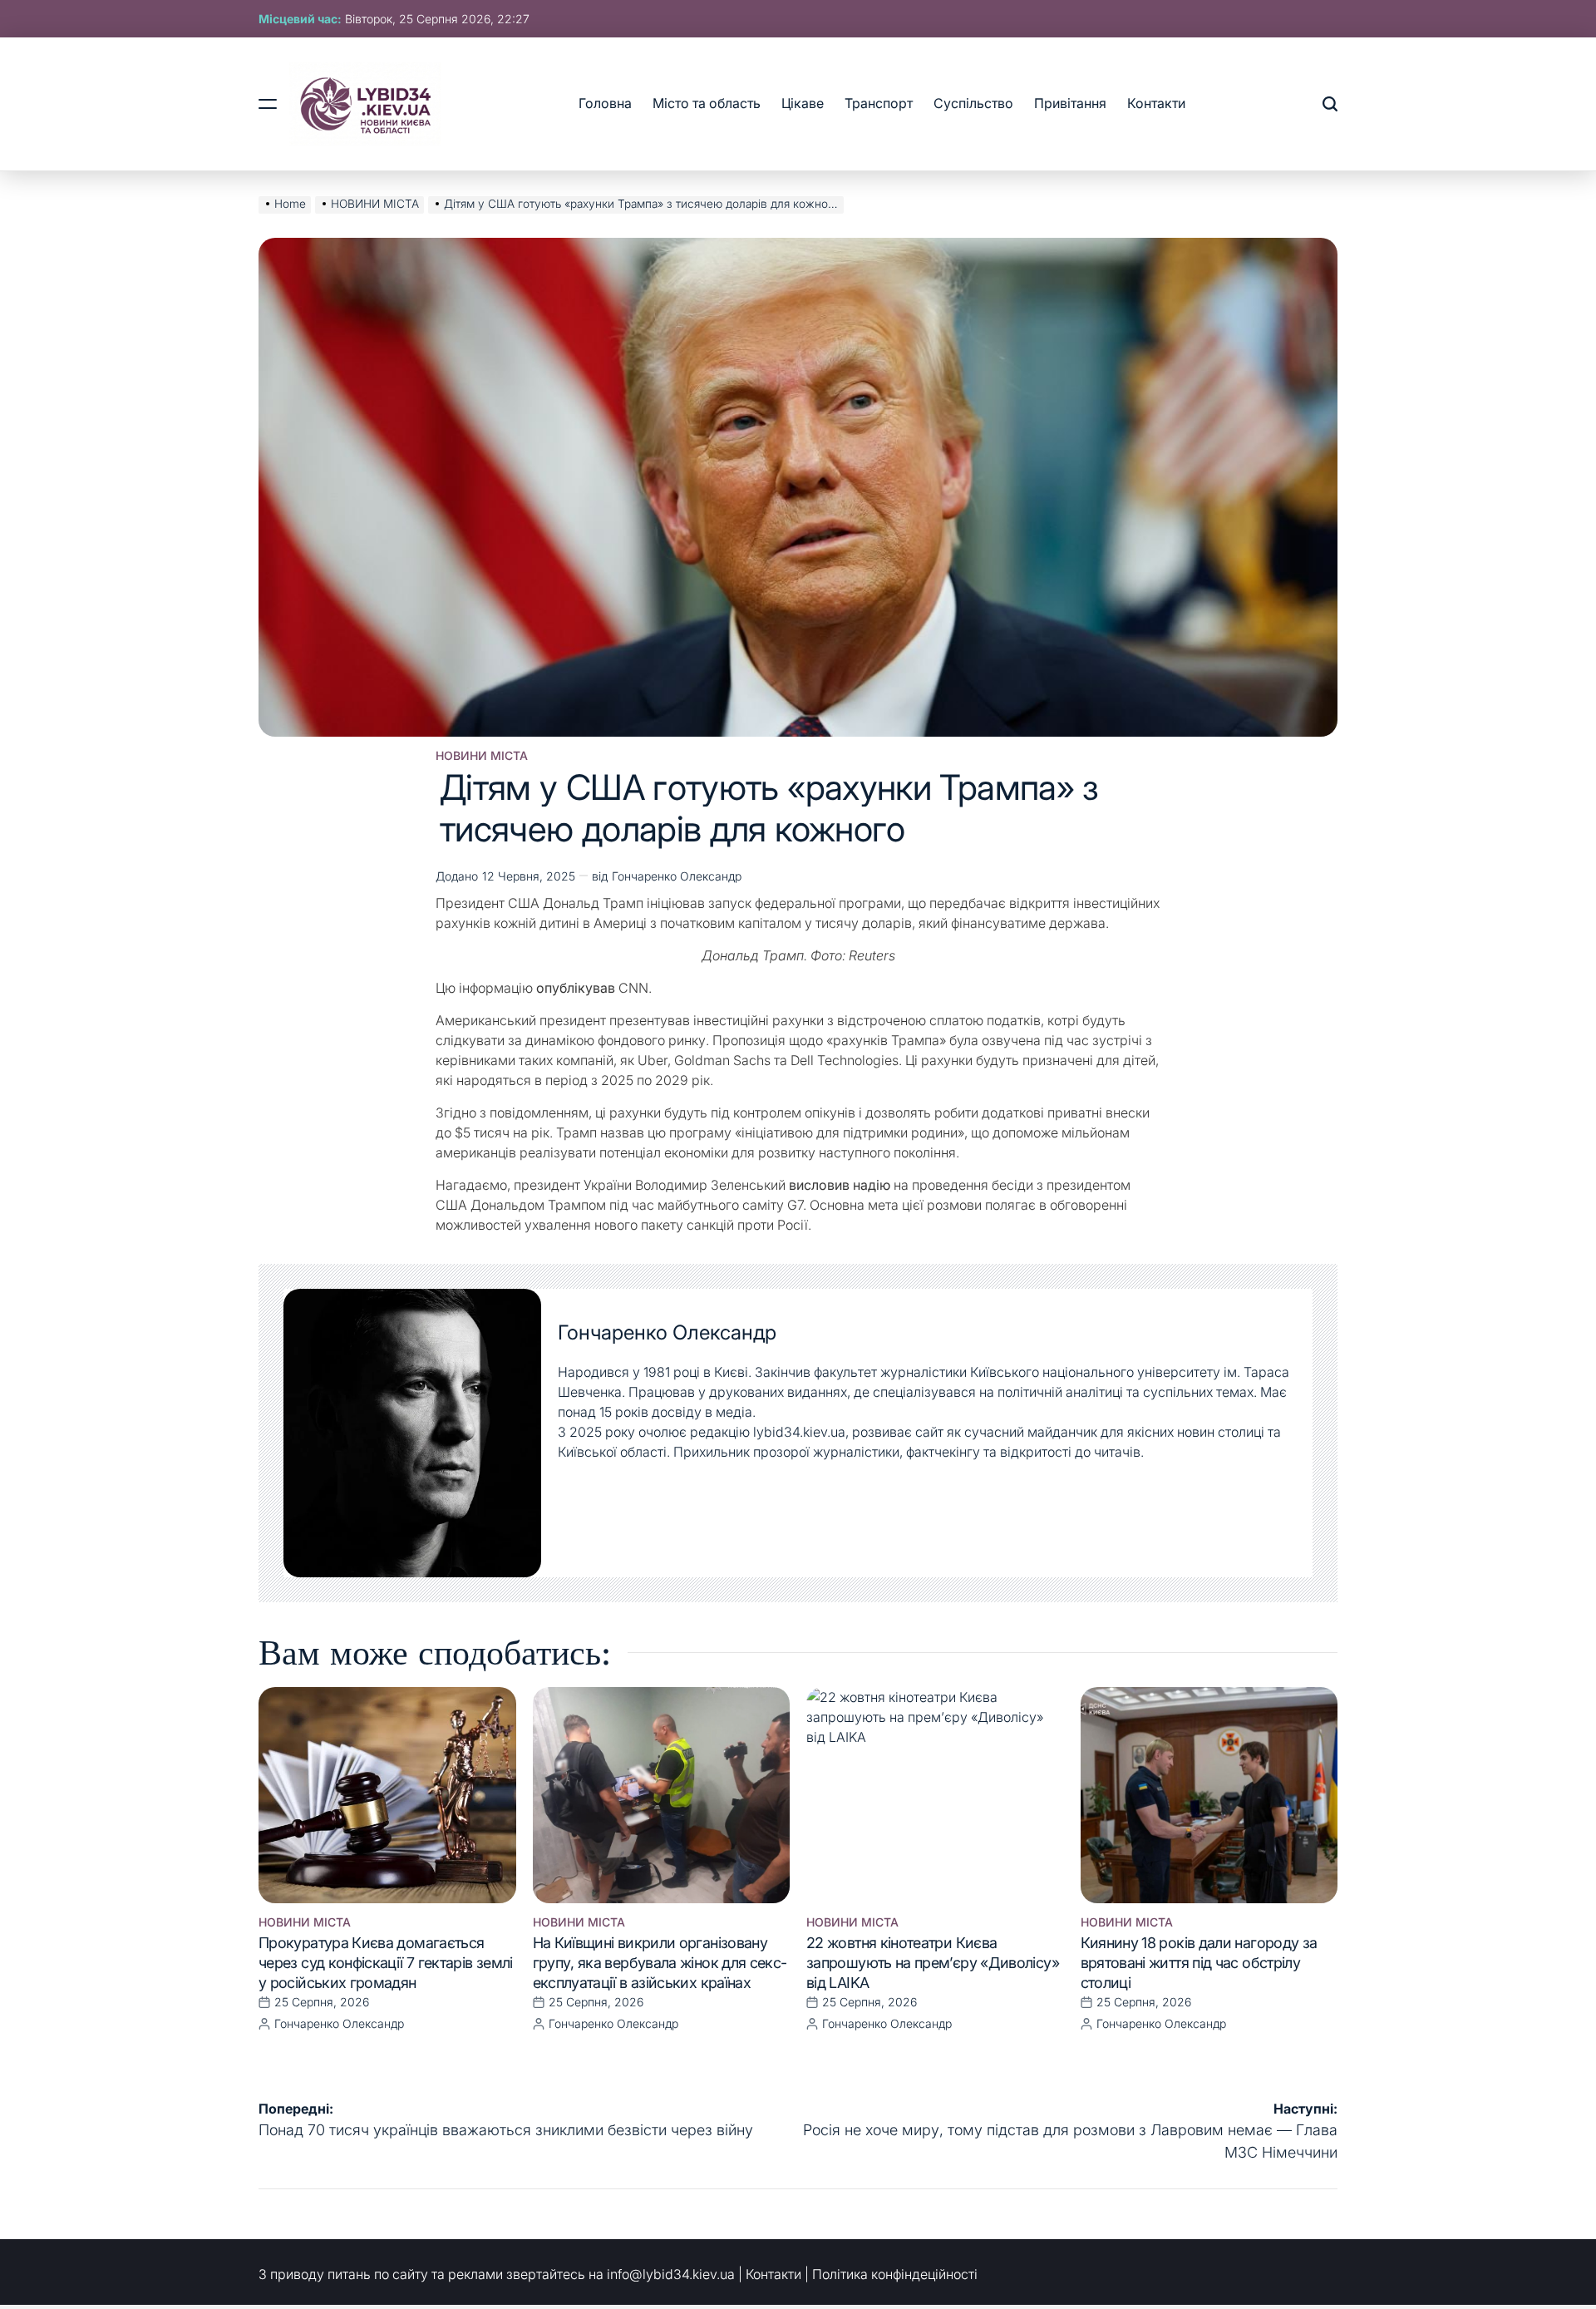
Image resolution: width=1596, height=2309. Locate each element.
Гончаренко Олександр (677, 876)
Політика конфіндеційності (895, 2274)
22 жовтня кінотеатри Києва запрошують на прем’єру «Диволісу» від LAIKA (933, 1963)
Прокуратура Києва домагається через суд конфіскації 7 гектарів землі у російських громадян (386, 1963)
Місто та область (707, 103)
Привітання (1070, 103)
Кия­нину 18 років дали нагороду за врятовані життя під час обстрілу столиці (1199, 1963)
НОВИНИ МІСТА (482, 756)
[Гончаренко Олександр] (412, 1433)
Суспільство (973, 103)
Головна (605, 103)
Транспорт (879, 103)
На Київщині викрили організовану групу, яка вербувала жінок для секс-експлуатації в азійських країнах (660, 1963)
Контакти (1156, 103)
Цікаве (803, 103)
